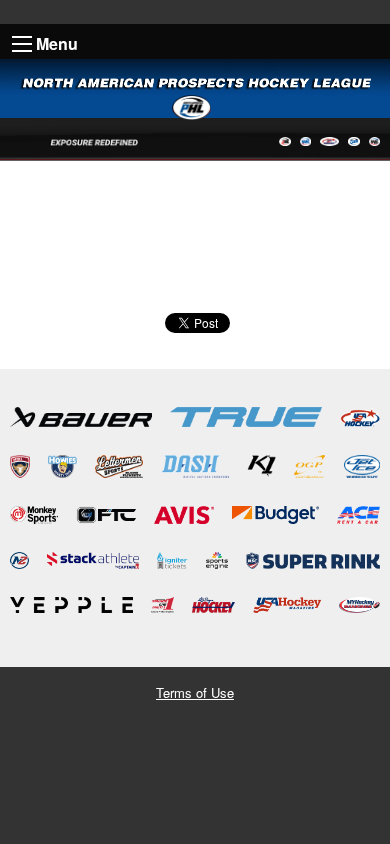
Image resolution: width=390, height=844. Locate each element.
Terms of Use (195, 692)
